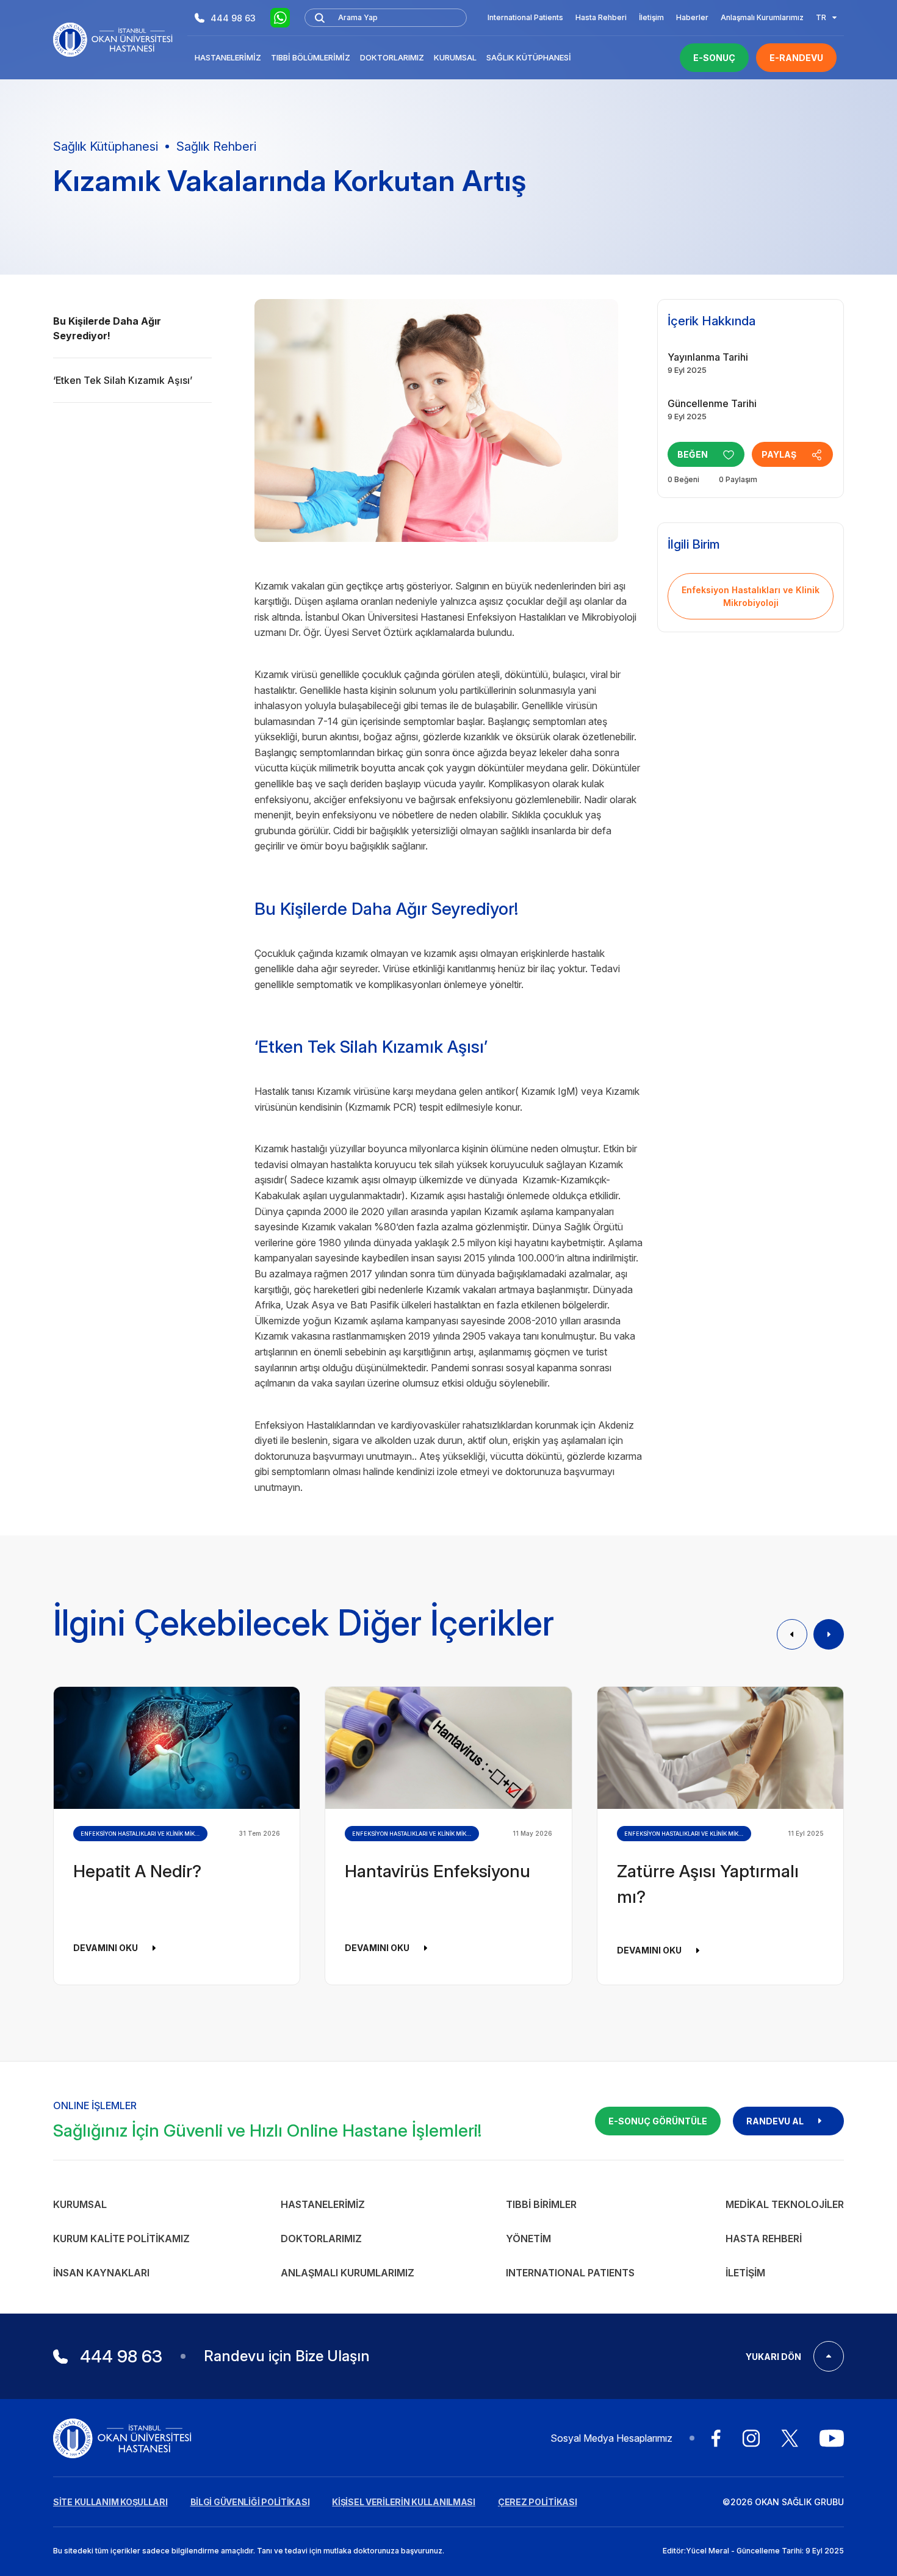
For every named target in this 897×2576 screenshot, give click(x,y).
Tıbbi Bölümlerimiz (311, 57)
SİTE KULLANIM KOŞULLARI (110, 2502)
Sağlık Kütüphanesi (529, 57)
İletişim (651, 17)
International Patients (525, 17)
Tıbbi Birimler (541, 2204)
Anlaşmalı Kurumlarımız (762, 17)
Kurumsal (455, 57)
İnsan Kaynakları (101, 2273)
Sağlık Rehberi (216, 146)
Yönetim (528, 2239)
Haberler (692, 17)
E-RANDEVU (796, 58)
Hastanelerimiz (228, 57)
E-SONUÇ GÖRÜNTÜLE (658, 2121)
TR (821, 17)
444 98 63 (233, 18)
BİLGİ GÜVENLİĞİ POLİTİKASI (250, 2502)
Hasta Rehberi (601, 17)
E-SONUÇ (714, 58)
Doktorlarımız (392, 57)
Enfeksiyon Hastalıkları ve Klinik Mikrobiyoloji (751, 596)
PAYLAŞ (779, 454)
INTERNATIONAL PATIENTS (570, 2273)
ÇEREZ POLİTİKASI (538, 2502)
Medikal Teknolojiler (785, 2204)
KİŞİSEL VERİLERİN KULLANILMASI (404, 2502)
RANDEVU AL (775, 2121)
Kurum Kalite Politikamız (121, 2239)
